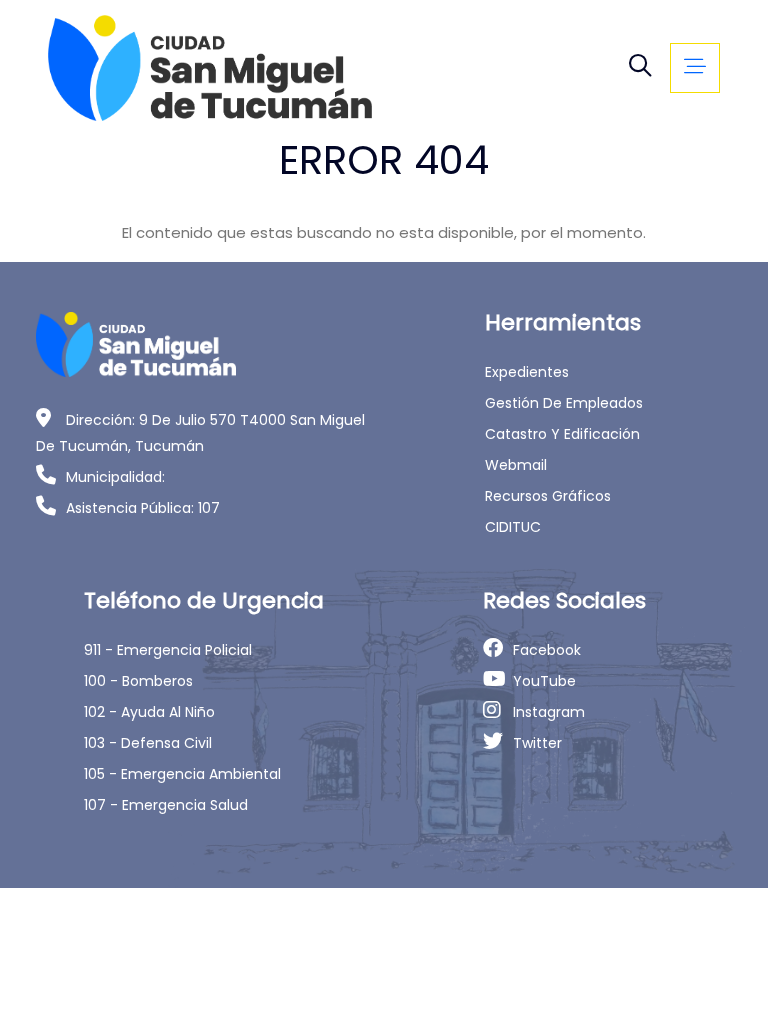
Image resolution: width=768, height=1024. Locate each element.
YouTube (544, 681)
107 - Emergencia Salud (166, 805)
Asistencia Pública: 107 (143, 508)
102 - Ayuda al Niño (149, 712)
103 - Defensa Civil (148, 743)
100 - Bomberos (138, 681)
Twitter (537, 743)
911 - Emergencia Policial (168, 650)
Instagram (549, 712)
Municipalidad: (115, 477)
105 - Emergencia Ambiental (182, 774)
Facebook (547, 650)
